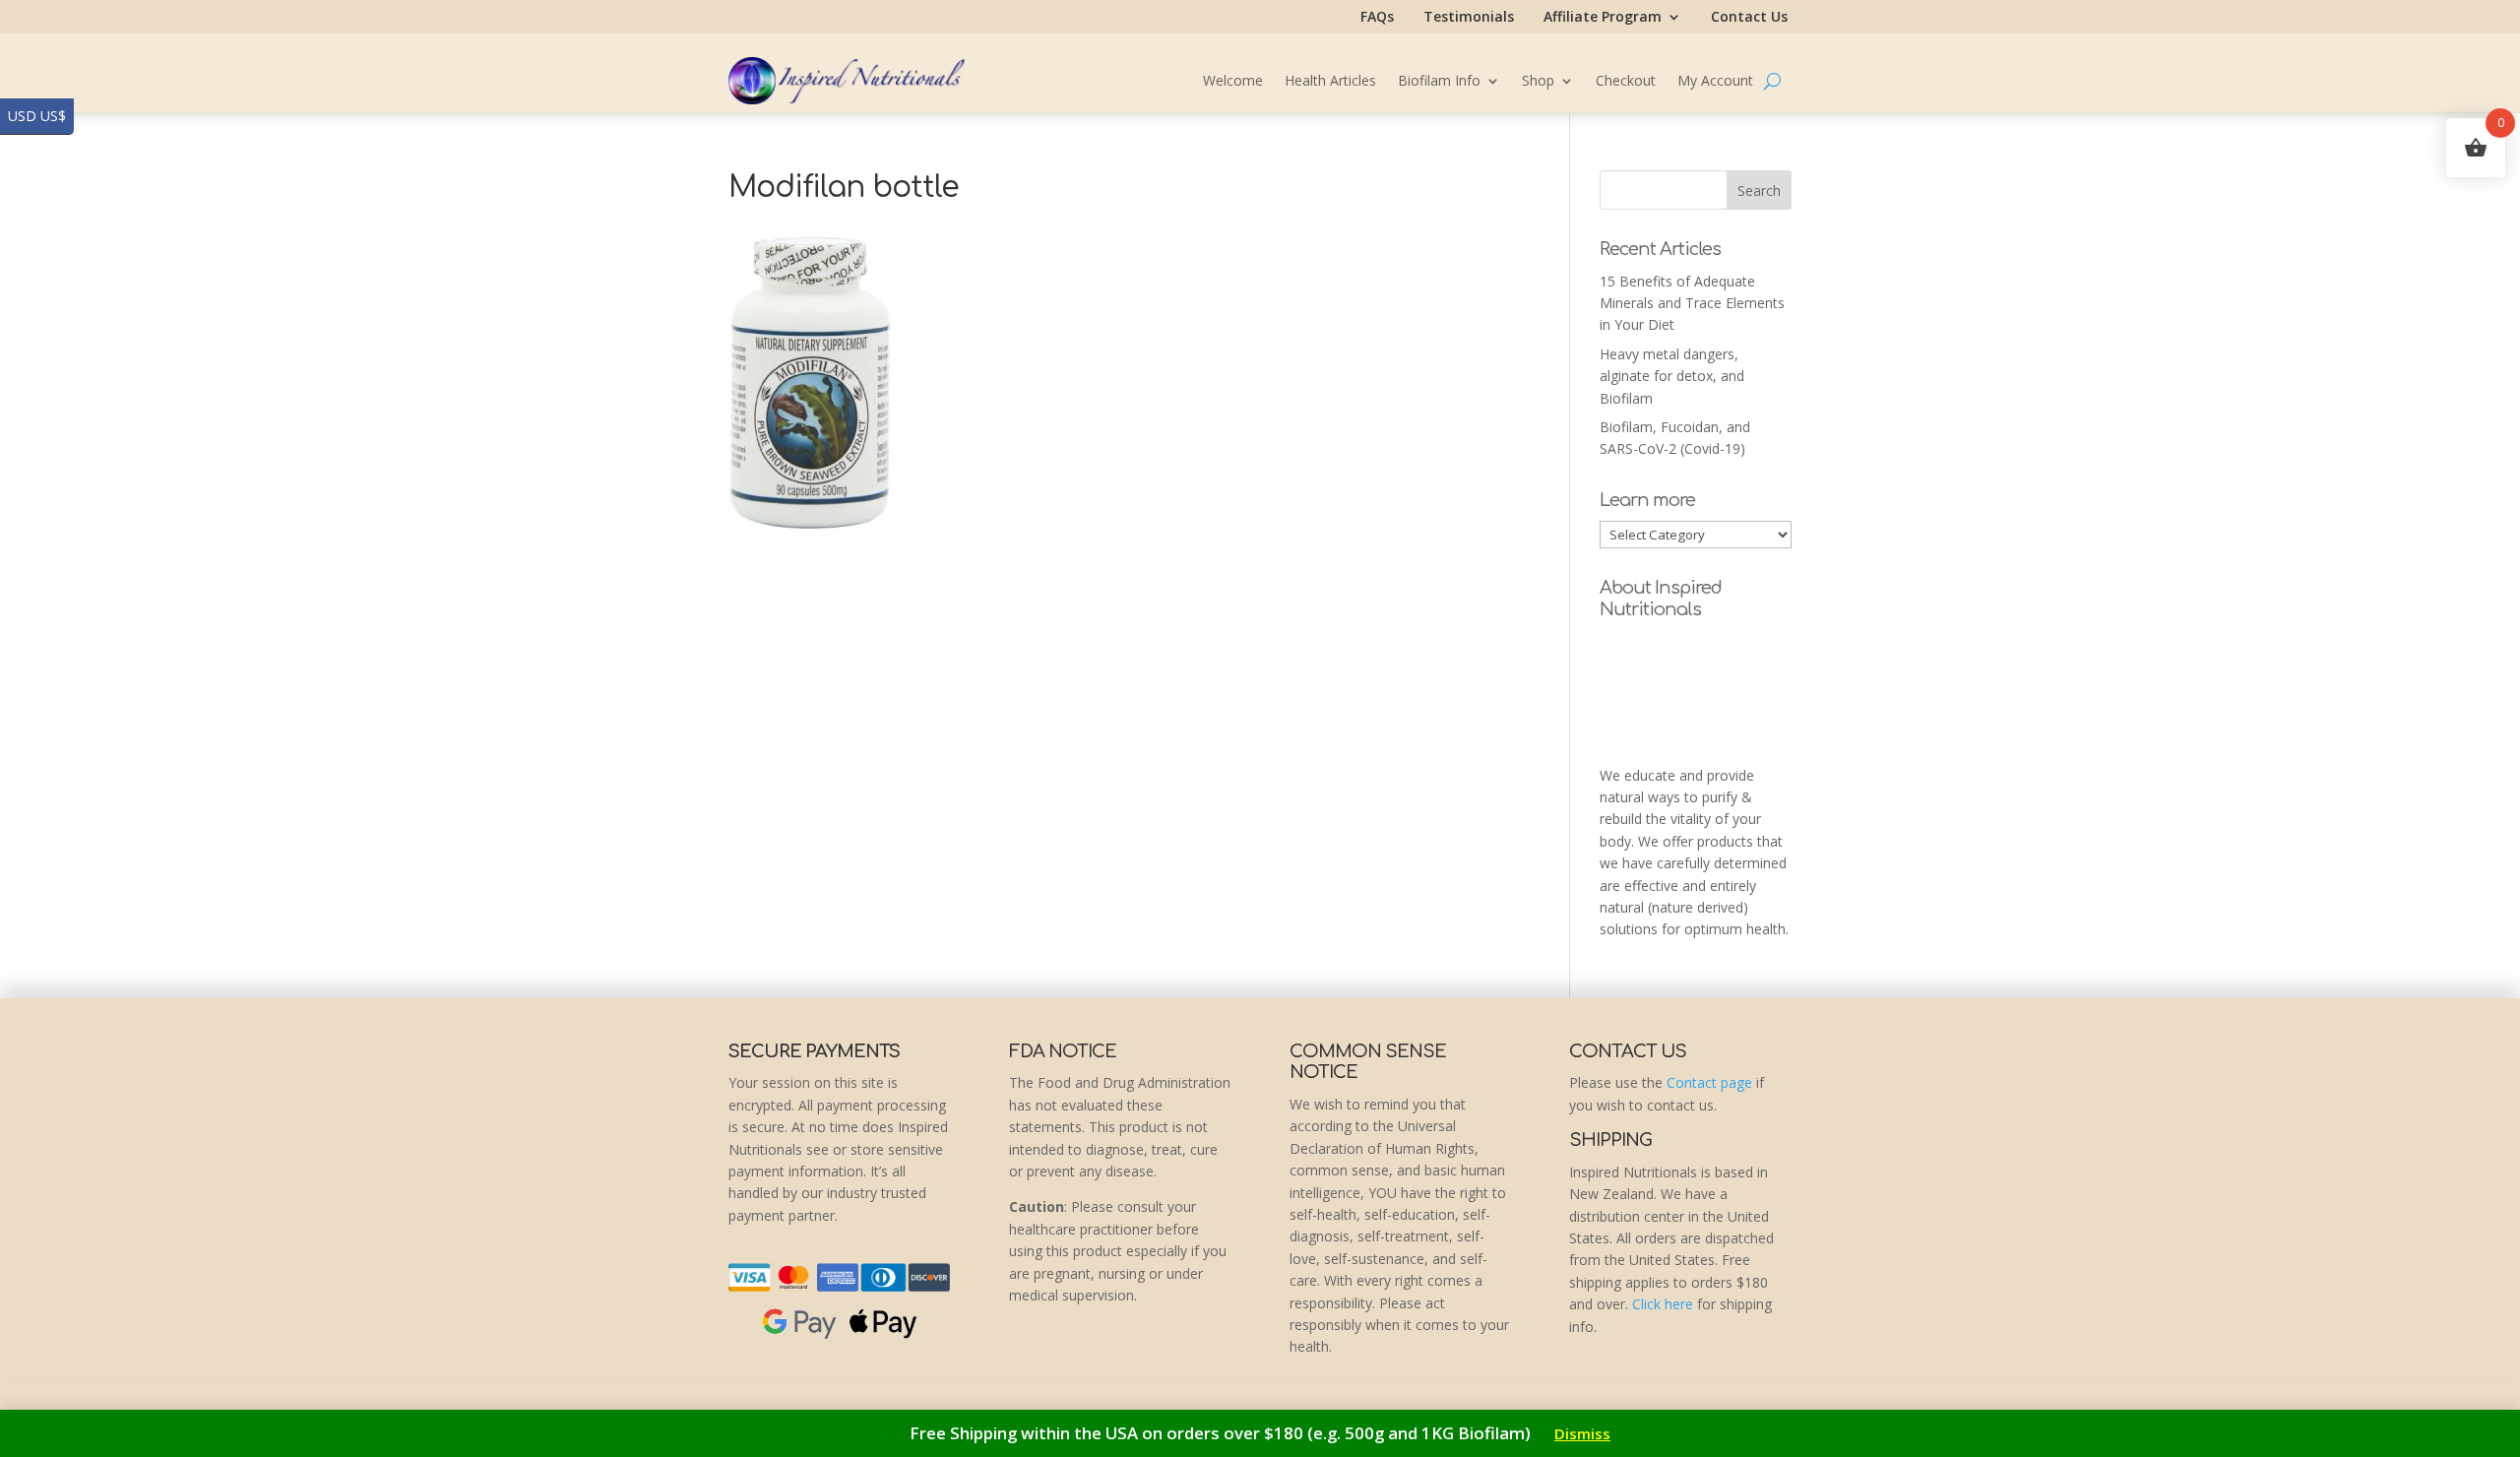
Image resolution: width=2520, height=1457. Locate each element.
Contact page (1709, 1082)
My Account (1715, 80)
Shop (1538, 80)
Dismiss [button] (1582, 1433)
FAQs (1377, 18)
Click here (1663, 1304)
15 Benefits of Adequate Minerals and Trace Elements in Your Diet (1692, 303)
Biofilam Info (1439, 80)
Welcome (1233, 80)
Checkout (1626, 80)
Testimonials (1469, 18)
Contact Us (1749, 18)
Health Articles (1330, 80)
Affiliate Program (1603, 18)
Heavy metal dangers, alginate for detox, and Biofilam (1672, 376)
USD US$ (41, 115)
